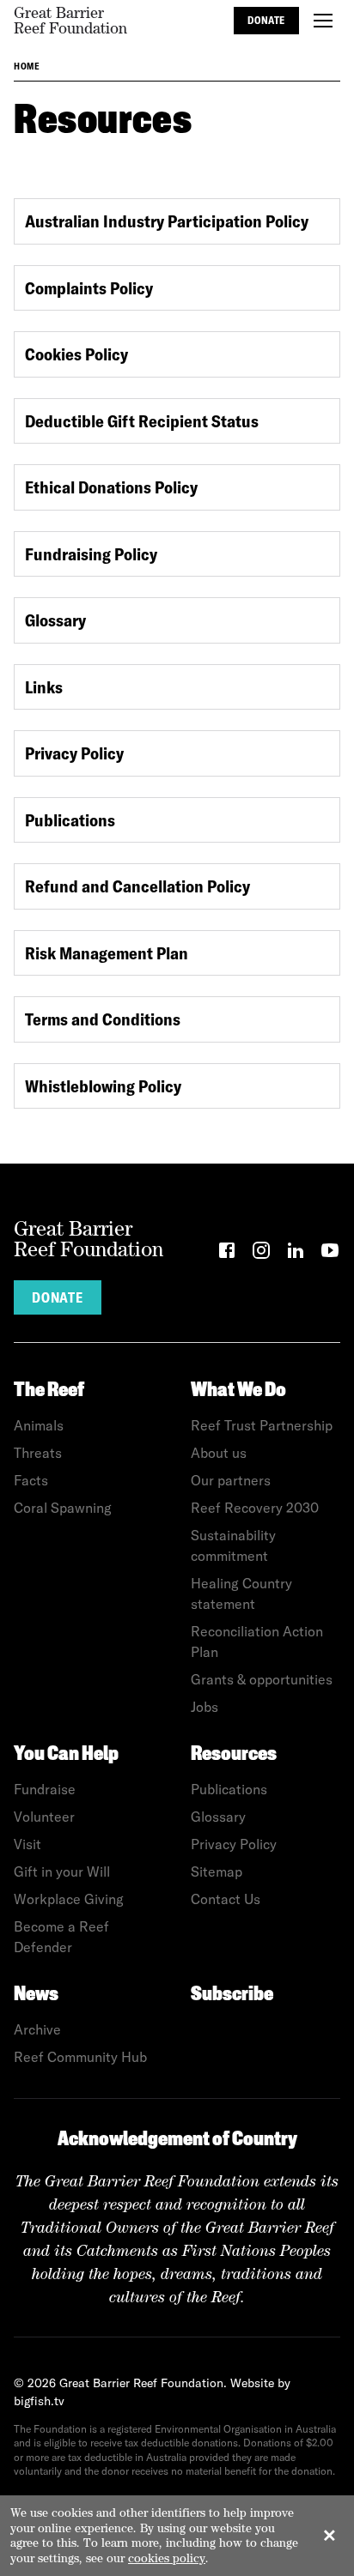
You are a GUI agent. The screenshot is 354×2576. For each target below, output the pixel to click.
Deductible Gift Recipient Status (142, 421)
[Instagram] (261, 1253)
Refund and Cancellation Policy (137, 886)
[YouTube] (330, 1253)
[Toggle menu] (323, 21)
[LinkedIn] (296, 1253)
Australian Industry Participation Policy (167, 221)
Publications (70, 820)
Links (44, 687)
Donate (266, 20)
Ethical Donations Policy (111, 487)
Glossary (55, 620)
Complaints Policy (89, 288)
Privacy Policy (74, 753)
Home (27, 66)
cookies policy (167, 2558)
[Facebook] (227, 1253)
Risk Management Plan (107, 953)
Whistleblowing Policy (103, 1086)
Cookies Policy (76, 354)
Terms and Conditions (103, 1019)
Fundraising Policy (91, 554)
